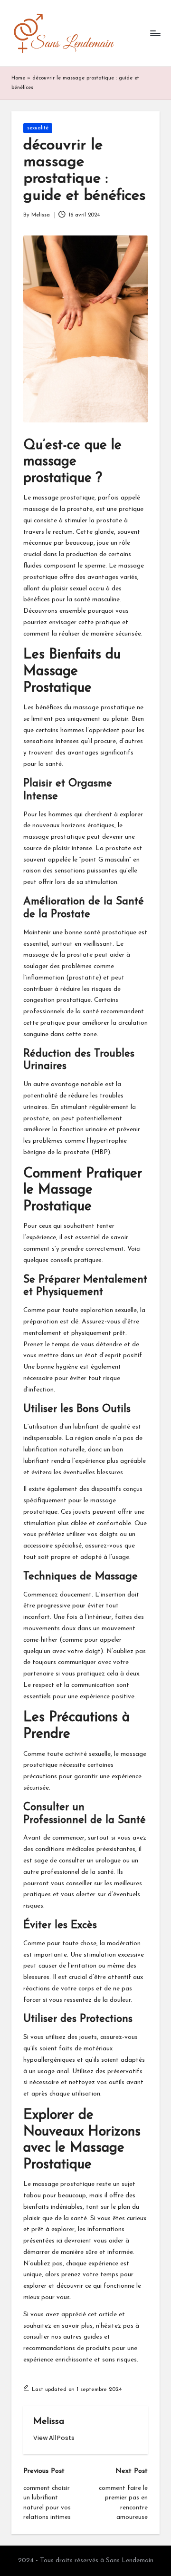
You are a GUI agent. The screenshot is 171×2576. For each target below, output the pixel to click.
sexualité (38, 128)
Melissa (49, 2422)
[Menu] (155, 33)
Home (18, 78)
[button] (54, 2438)
